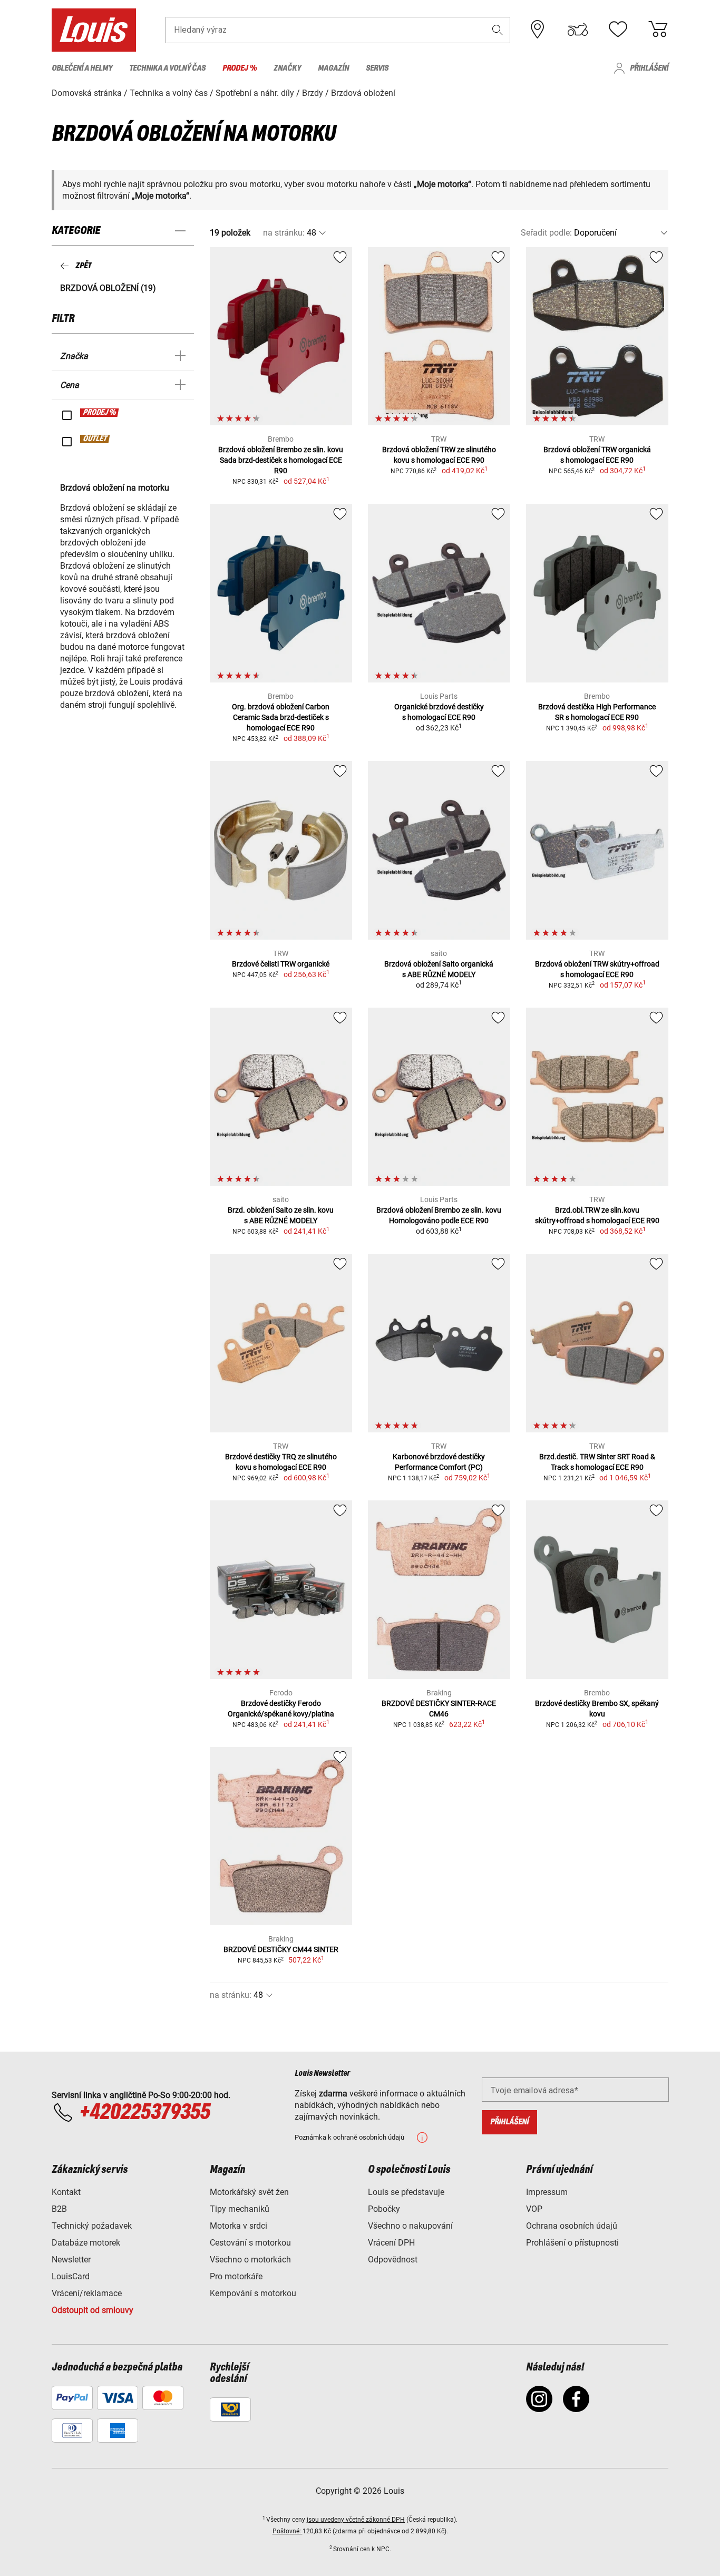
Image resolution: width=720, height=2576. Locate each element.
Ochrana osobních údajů (572, 2226)
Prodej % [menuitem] (240, 68)
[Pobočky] (538, 30)
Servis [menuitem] (377, 68)
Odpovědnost (393, 2260)
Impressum (547, 2192)
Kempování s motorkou (253, 2293)
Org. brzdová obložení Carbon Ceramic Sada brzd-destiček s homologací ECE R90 (281, 717)
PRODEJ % (100, 413)
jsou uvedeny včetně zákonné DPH (356, 2520)
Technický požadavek (92, 2226)
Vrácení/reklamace (87, 2293)
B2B (59, 2209)
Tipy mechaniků (240, 2209)
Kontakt (66, 2192)
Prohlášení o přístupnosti (572, 2243)
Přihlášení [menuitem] (649, 68)
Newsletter (71, 2260)
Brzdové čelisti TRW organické (281, 964)
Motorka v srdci (239, 2226)
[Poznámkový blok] (618, 30)
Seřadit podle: (546, 233)
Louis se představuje (406, 2192)
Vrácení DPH (391, 2243)
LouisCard (71, 2276)
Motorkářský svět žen (249, 2192)
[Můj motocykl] (578, 30)
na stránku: (284, 233)
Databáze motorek (86, 2243)
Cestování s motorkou (250, 2243)
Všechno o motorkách (250, 2260)
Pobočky (384, 2209)
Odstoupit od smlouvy (93, 2310)
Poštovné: (288, 2531)
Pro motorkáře (236, 2276)
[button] (498, 30)
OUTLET (95, 439)
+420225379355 (144, 2113)
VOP (534, 2209)
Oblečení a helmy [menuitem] (82, 68)
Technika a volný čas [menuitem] (167, 68)
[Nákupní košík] (658, 30)
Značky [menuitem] (287, 68)
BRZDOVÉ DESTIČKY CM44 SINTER (281, 1949)
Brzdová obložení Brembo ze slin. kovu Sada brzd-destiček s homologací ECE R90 (281, 460)
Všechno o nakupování (410, 2226)
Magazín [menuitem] (333, 68)
